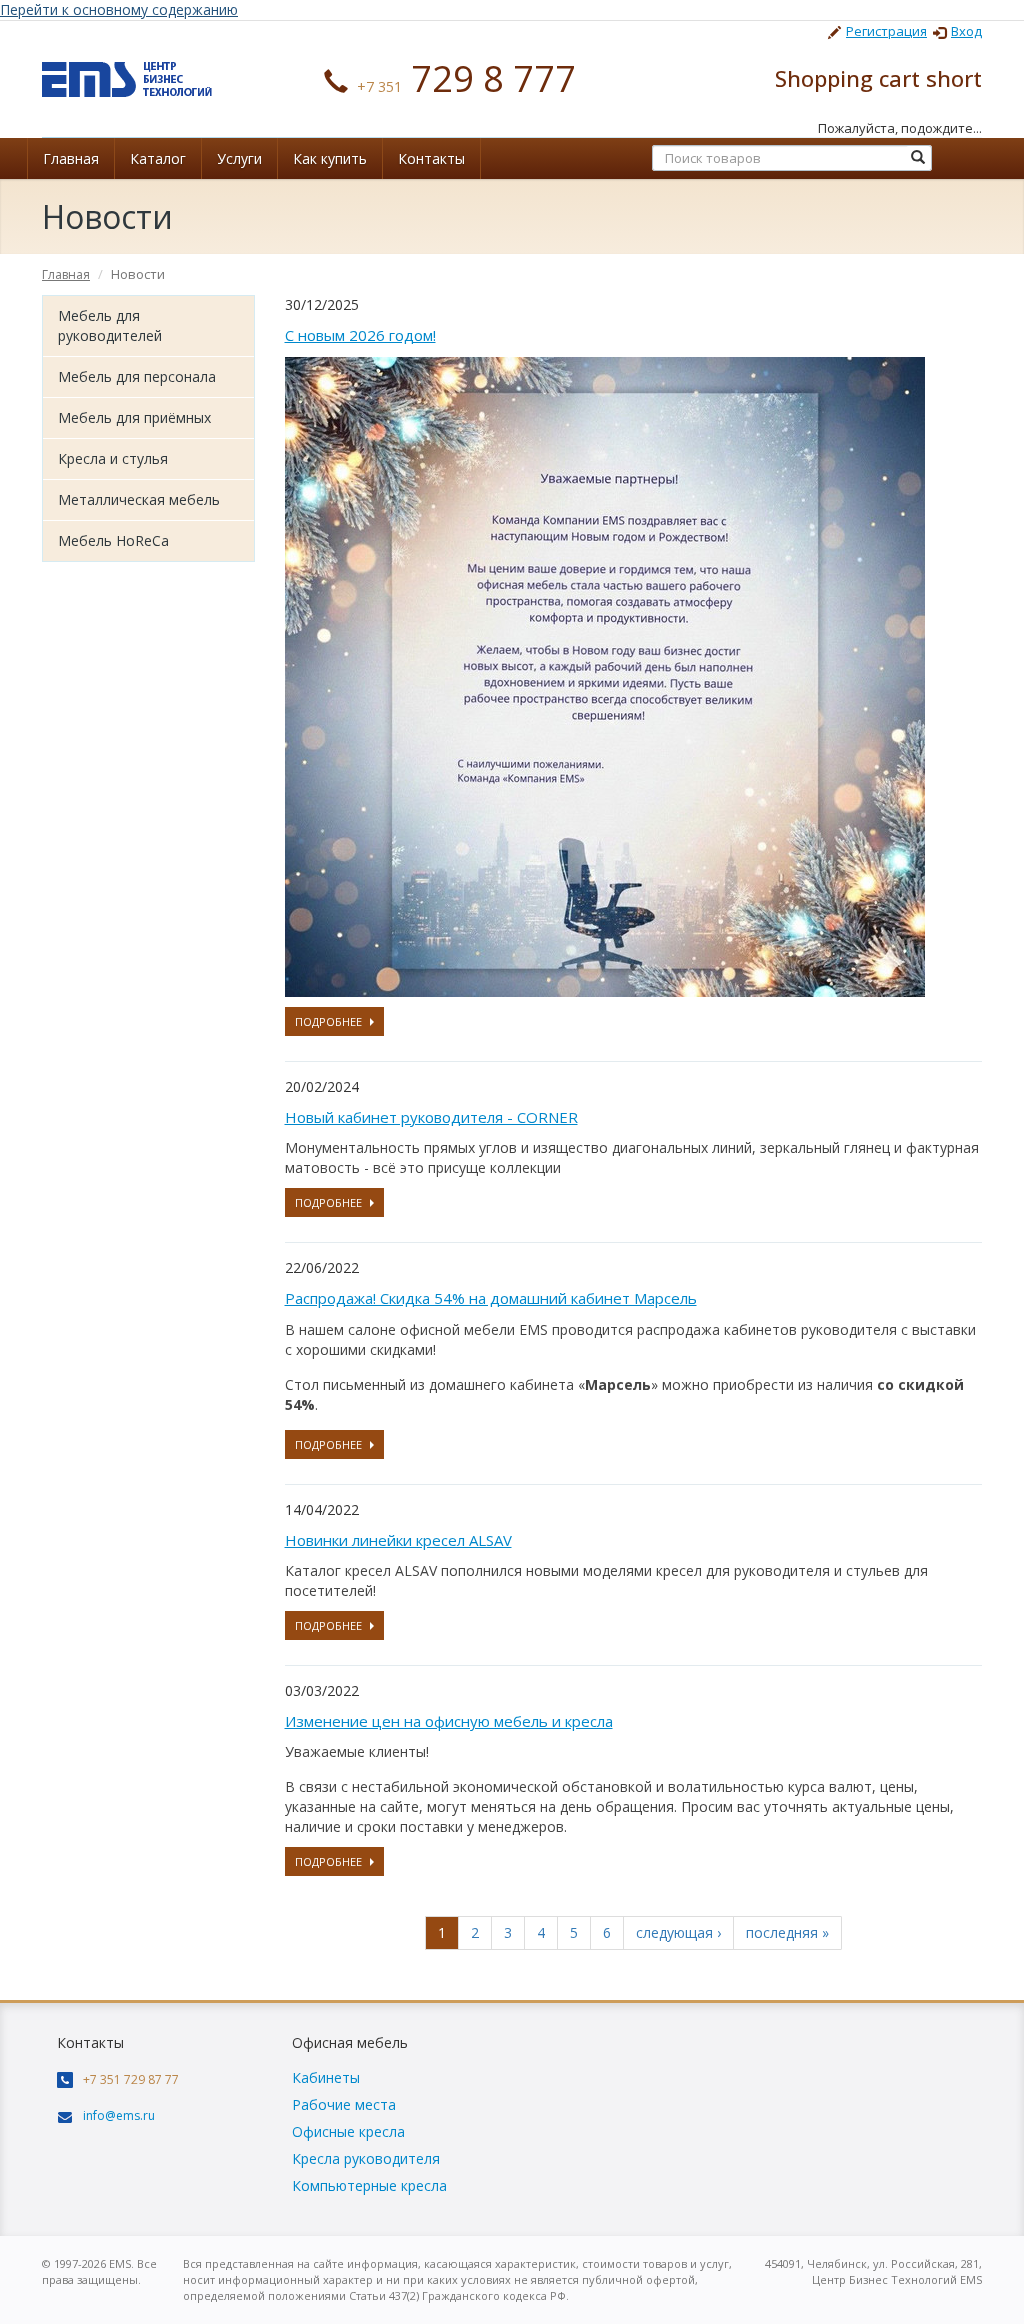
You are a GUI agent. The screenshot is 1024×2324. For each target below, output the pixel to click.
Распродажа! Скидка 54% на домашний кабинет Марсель (491, 1298)
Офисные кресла (348, 2131)
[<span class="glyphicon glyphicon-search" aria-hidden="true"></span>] (918, 158)
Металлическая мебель (139, 499)
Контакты (431, 158)
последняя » (787, 1932)
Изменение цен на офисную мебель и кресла (449, 1721)
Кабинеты (326, 2077)
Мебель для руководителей (110, 325)
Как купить (330, 158)
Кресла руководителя (366, 2158)
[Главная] (127, 77)
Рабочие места (344, 2104)
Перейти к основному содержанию (119, 9)
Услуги (239, 158)
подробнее (328, 1021)
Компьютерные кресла (369, 2185)
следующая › (678, 1932)
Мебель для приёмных (134, 417)
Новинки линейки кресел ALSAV (398, 1540)
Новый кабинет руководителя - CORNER (431, 1117)
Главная (71, 158)
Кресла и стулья (113, 458)
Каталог (158, 158)
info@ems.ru (119, 2115)
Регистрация (886, 31)
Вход (966, 31)
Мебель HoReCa (113, 540)
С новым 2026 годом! (360, 335)
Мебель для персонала (137, 376)
